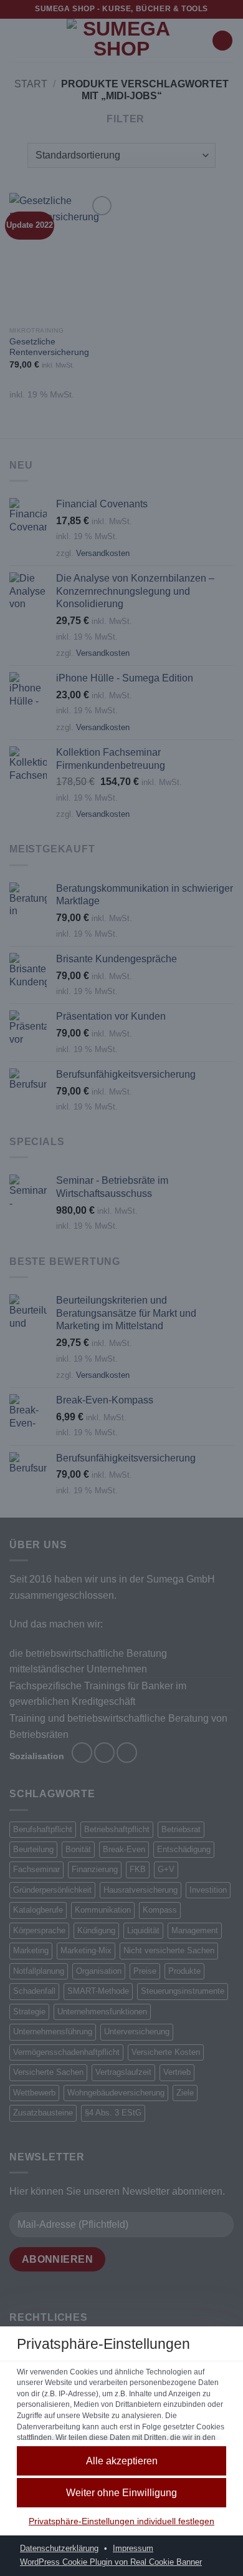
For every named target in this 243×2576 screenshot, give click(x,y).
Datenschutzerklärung (59, 2549)
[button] (121, 2493)
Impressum (133, 2549)
